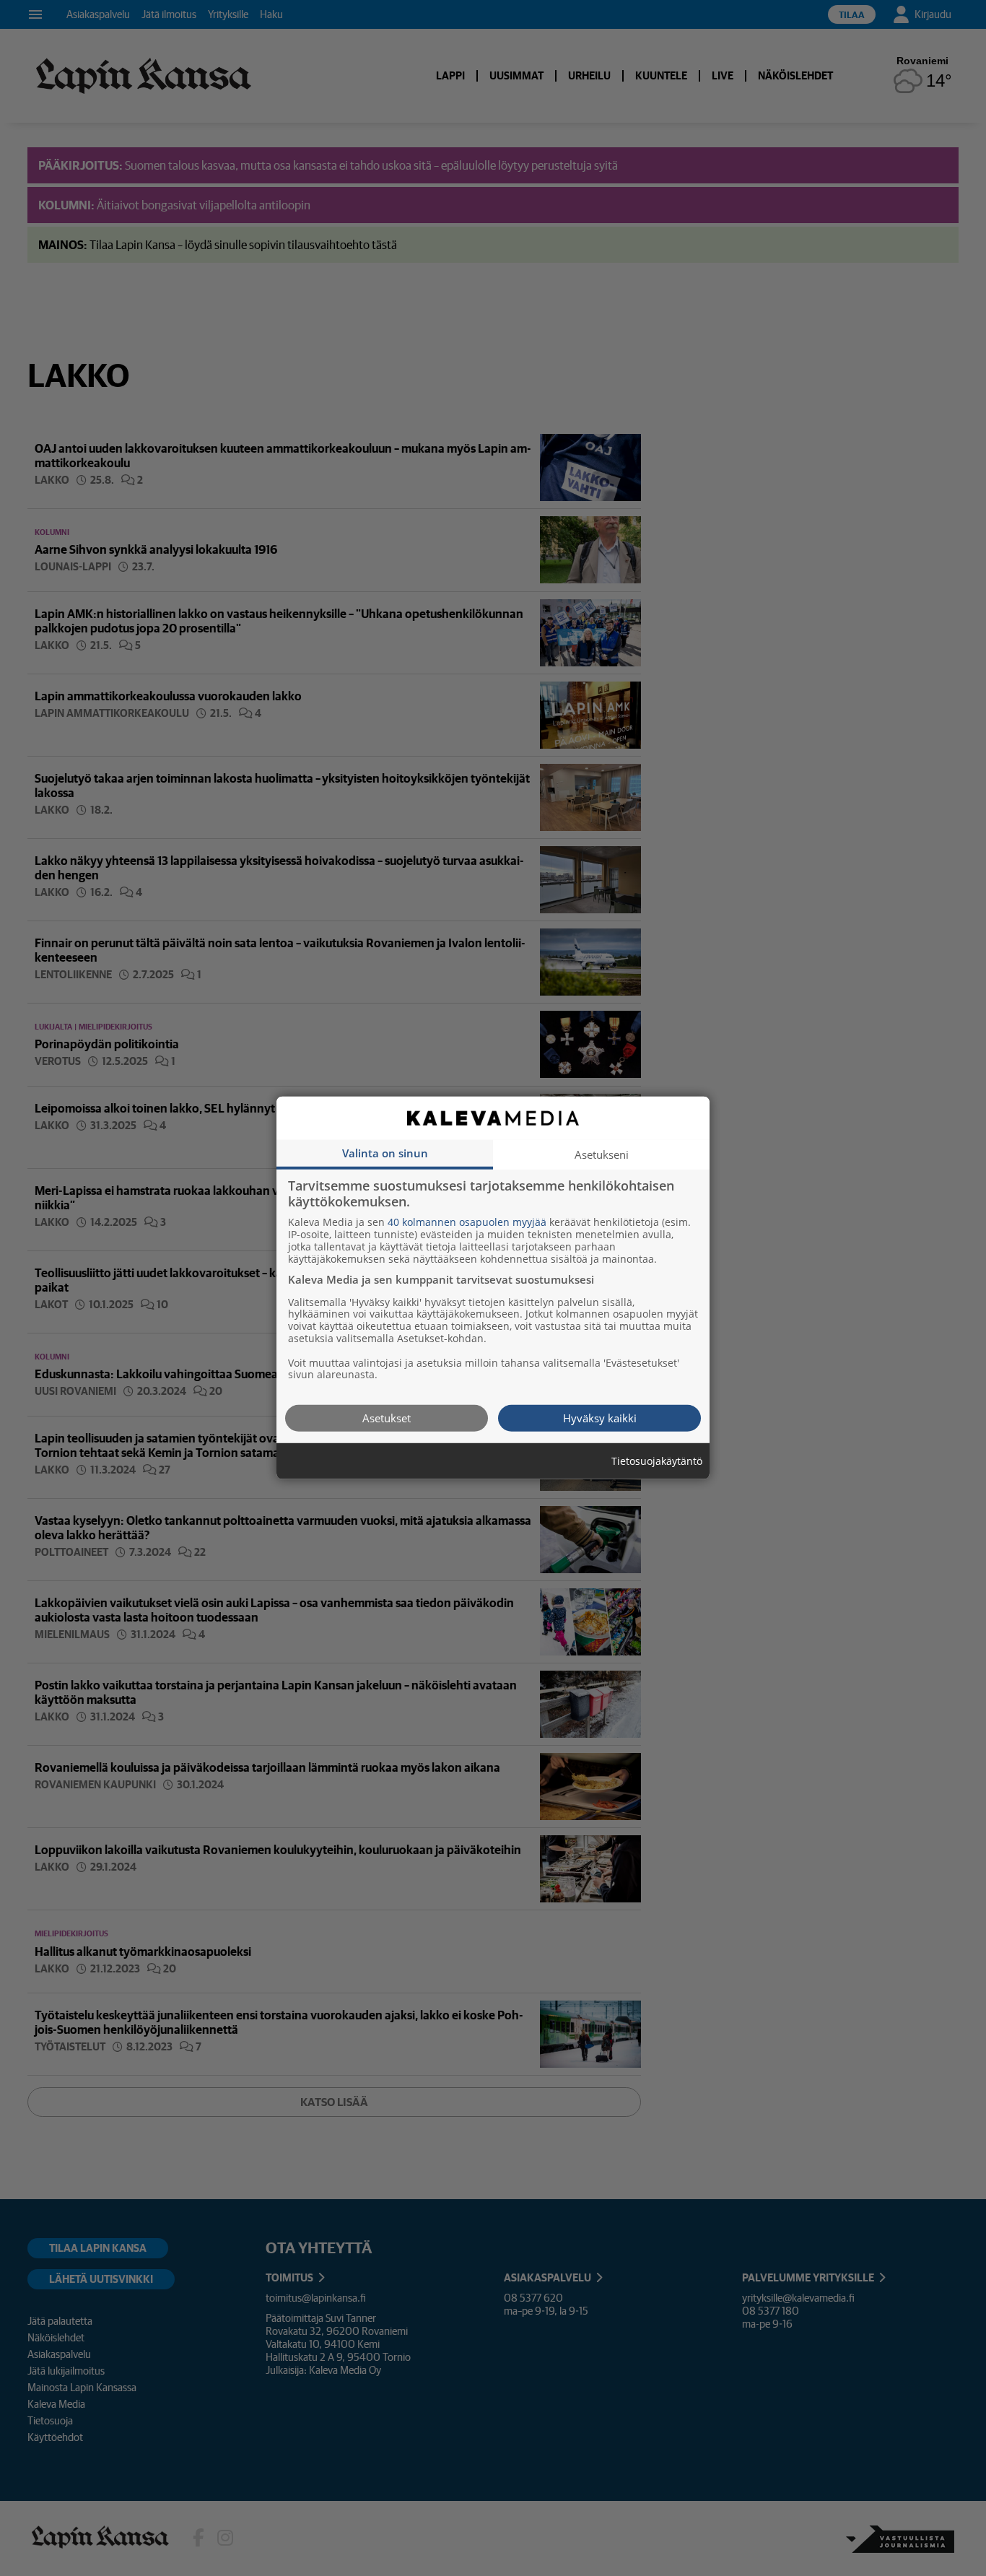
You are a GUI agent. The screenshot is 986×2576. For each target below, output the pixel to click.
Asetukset (387, 1418)
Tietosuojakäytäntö (657, 1462)
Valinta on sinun (385, 1153)
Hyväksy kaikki (600, 1418)
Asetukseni (602, 1154)
